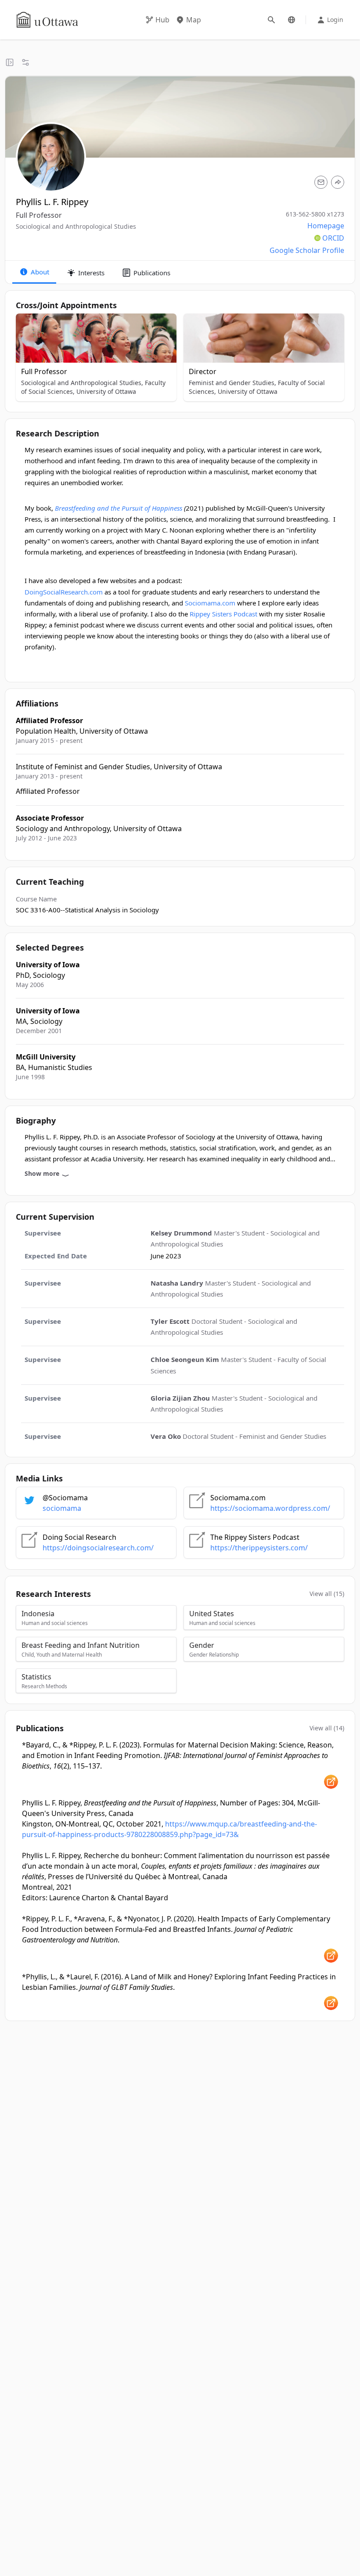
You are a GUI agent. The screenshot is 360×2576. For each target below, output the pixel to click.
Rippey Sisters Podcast (224, 614)
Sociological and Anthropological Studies (76, 226)
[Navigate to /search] (271, 20)
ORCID (333, 238)
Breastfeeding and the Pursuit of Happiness (118, 508)
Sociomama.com (210, 603)
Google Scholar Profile (307, 250)
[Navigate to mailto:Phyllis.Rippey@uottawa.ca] (321, 182)
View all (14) (327, 1728)
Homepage (326, 226)
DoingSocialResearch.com (64, 592)
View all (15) (327, 1594)
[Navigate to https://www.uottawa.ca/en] (47, 20)
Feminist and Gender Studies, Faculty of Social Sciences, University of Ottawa (257, 387)
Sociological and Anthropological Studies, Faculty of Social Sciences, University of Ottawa (93, 387)
